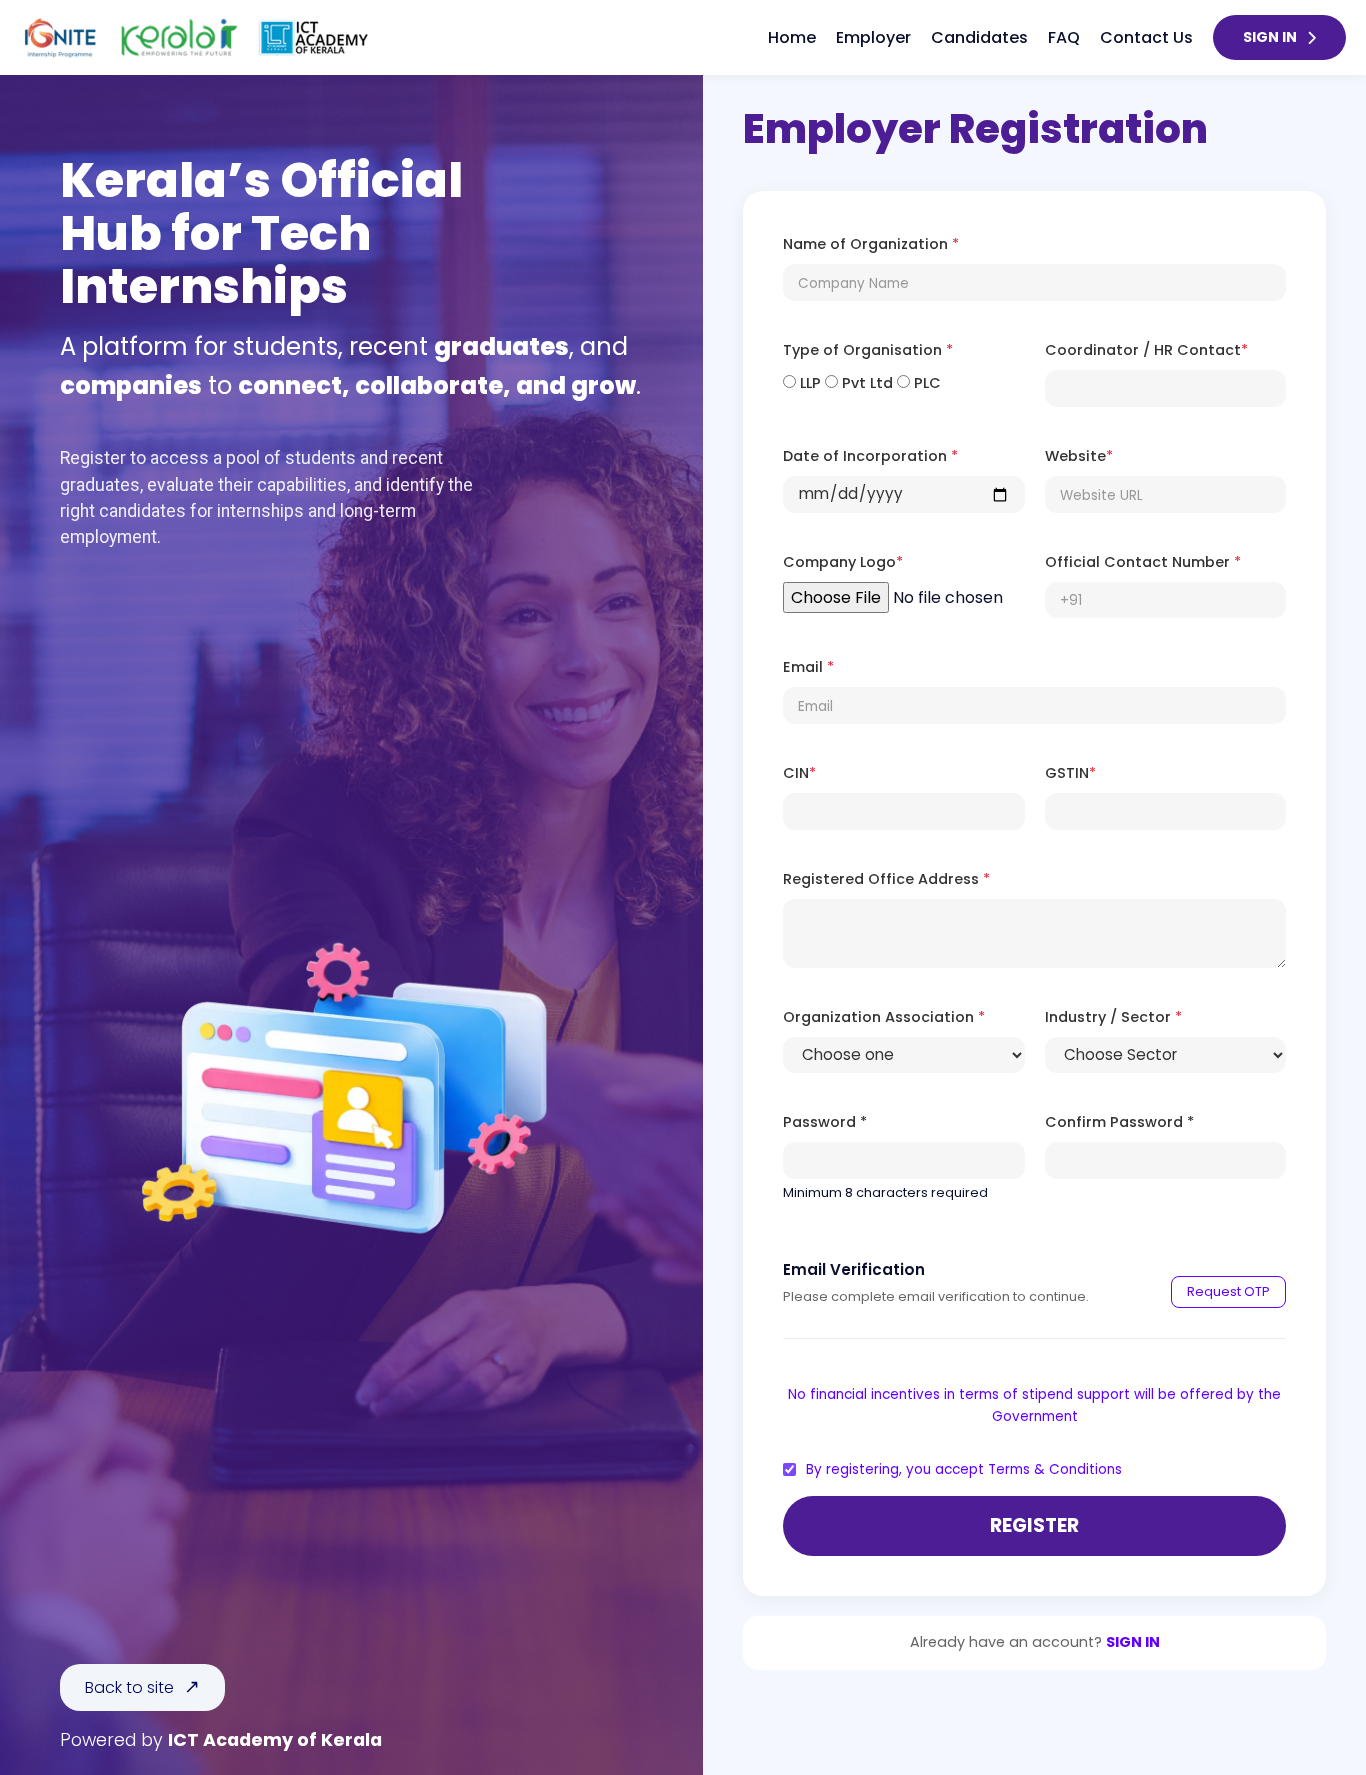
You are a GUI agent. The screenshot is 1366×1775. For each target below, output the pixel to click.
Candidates (979, 37)
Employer (873, 37)
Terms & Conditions (1055, 1469)
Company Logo (843, 562)
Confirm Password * (1119, 1122)
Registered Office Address (886, 879)
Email (808, 667)
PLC (925, 383)
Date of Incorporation (870, 456)
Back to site (129, 1687)
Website (1079, 456)
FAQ (1064, 37)
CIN (799, 773)
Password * (825, 1122)
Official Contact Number (1143, 562)
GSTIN (1070, 773)
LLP (808, 383)
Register (1034, 1525)
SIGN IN (1270, 37)
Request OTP (1228, 1291)
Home (792, 37)
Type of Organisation (868, 350)
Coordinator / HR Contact (1146, 350)
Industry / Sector (1113, 1017)
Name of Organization (871, 244)
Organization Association (884, 1017)
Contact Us (1146, 37)
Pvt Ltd (865, 383)
